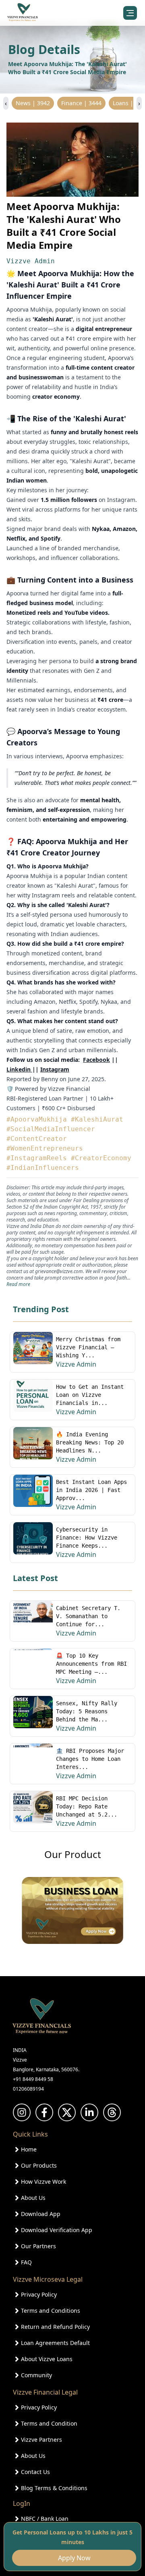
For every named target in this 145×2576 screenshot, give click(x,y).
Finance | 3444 (81, 103)
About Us (33, 2198)
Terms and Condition (49, 2423)
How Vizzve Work (43, 2182)
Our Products (39, 2165)
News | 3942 (33, 103)
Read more (18, 1284)
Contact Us (35, 2472)
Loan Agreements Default (55, 2343)
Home (29, 2149)
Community (36, 2375)
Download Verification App (57, 2230)
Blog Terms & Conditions (54, 2488)
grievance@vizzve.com (59, 1271)
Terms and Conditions (51, 2311)
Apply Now (73, 2558)
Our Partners (38, 2246)
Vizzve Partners (41, 2440)
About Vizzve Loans (47, 2359)
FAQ (26, 2262)
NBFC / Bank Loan (45, 2519)
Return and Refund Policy (55, 2327)
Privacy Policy (39, 2294)
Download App (41, 2214)
